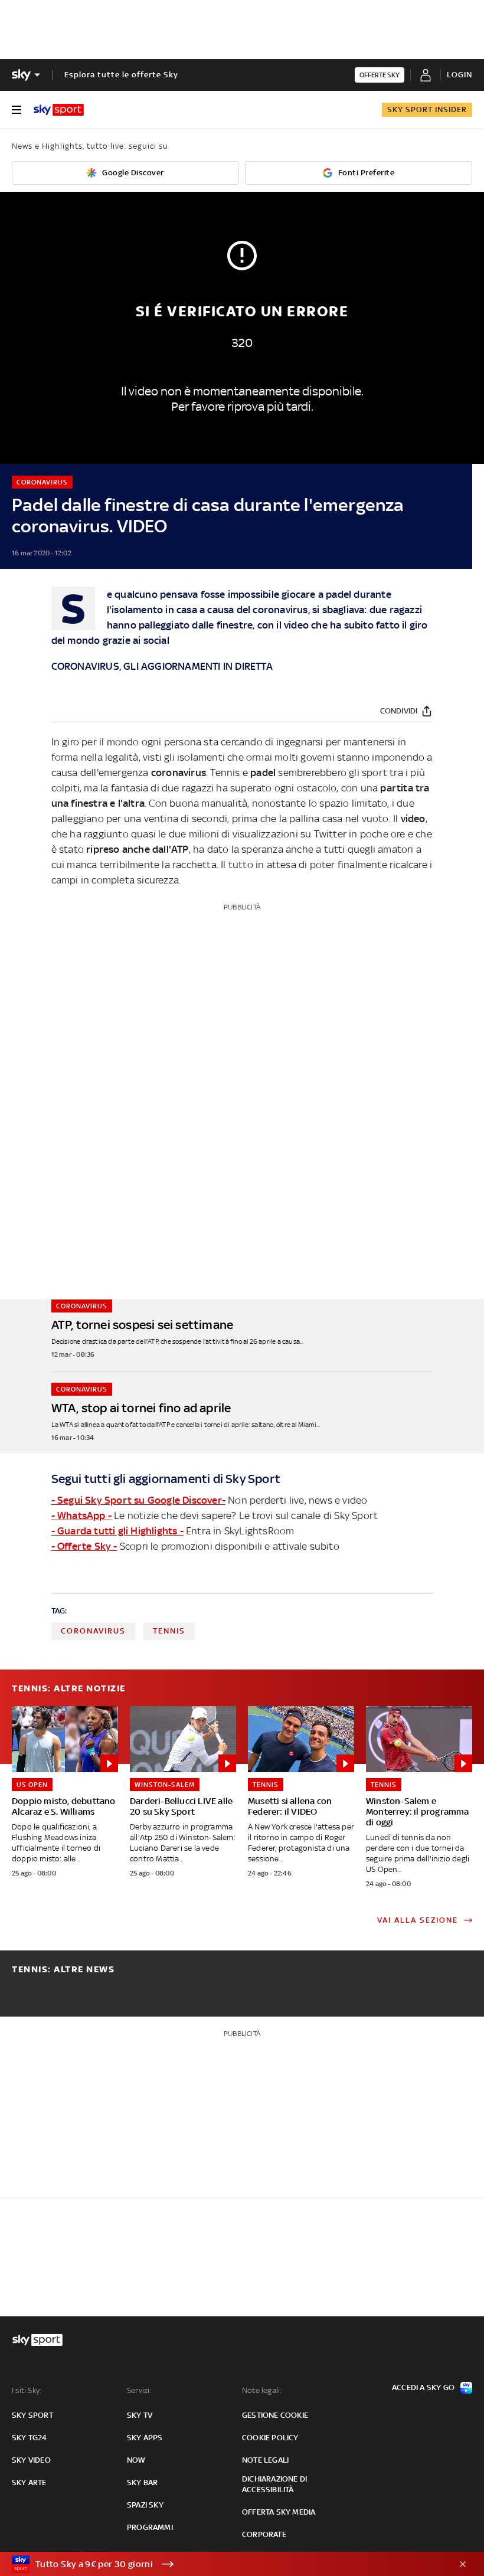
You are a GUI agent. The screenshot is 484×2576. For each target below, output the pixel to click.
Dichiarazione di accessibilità (274, 2484)
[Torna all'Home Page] (59, 110)
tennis (169, 1631)
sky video (31, 2460)
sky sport (32, 2415)
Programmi (150, 2527)
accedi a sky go (423, 2387)
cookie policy (270, 2438)
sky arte (29, 2482)
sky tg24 (30, 2438)
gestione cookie (275, 2415)
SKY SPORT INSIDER (427, 109)
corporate (264, 2534)
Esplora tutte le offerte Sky (121, 75)
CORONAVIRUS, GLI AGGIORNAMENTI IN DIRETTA (162, 666)
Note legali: (262, 2390)
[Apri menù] (17, 110)
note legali (265, 2460)
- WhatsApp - (81, 1516)
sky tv (140, 2415)
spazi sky (145, 2505)
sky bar (142, 2482)
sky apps (145, 2438)
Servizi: (139, 2390)
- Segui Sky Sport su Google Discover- (138, 1500)
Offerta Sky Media (279, 2512)
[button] (224, 2564)
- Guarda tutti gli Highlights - (117, 1531)
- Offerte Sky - (84, 1546)
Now (136, 2460)
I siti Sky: (27, 2390)
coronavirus (93, 1631)
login (460, 75)
